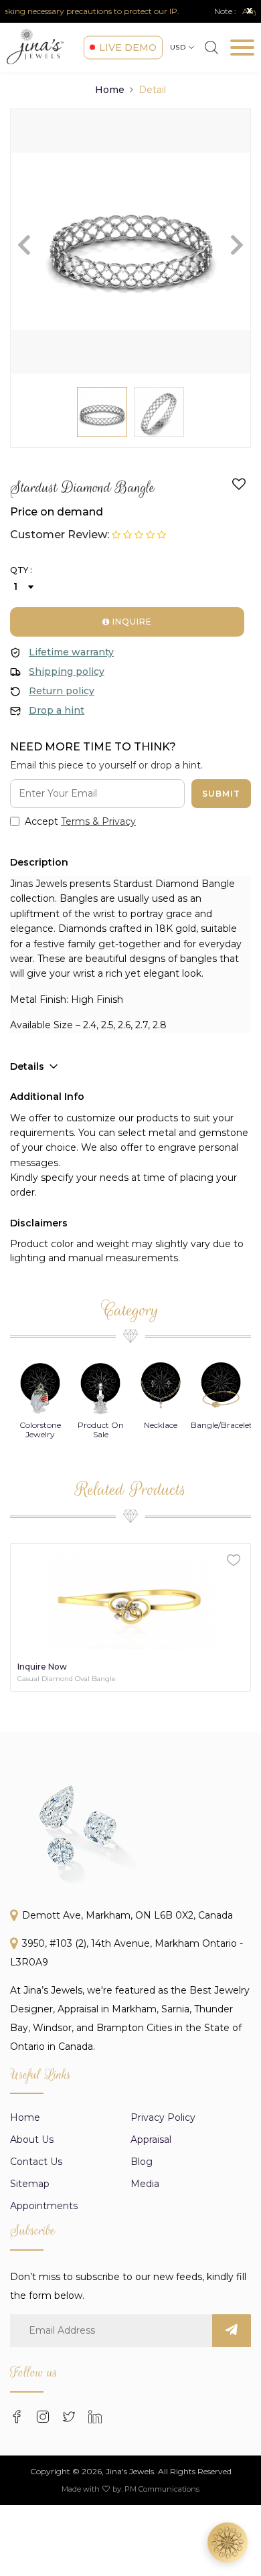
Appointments (44, 2206)
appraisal (151, 2140)
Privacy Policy (163, 2117)
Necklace (100, 1425)
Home (110, 90)
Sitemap (30, 2184)
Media (145, 2184)
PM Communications (162, 2489)
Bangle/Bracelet (161, 1425)
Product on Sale (40, 1430)
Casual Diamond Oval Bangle (67, 1679)
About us (32, 2140)
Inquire (131, 622)
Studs (221, 1425)
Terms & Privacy (98, 821)
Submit (221, 794)
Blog (142, 2162)
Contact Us (36, 2162)
